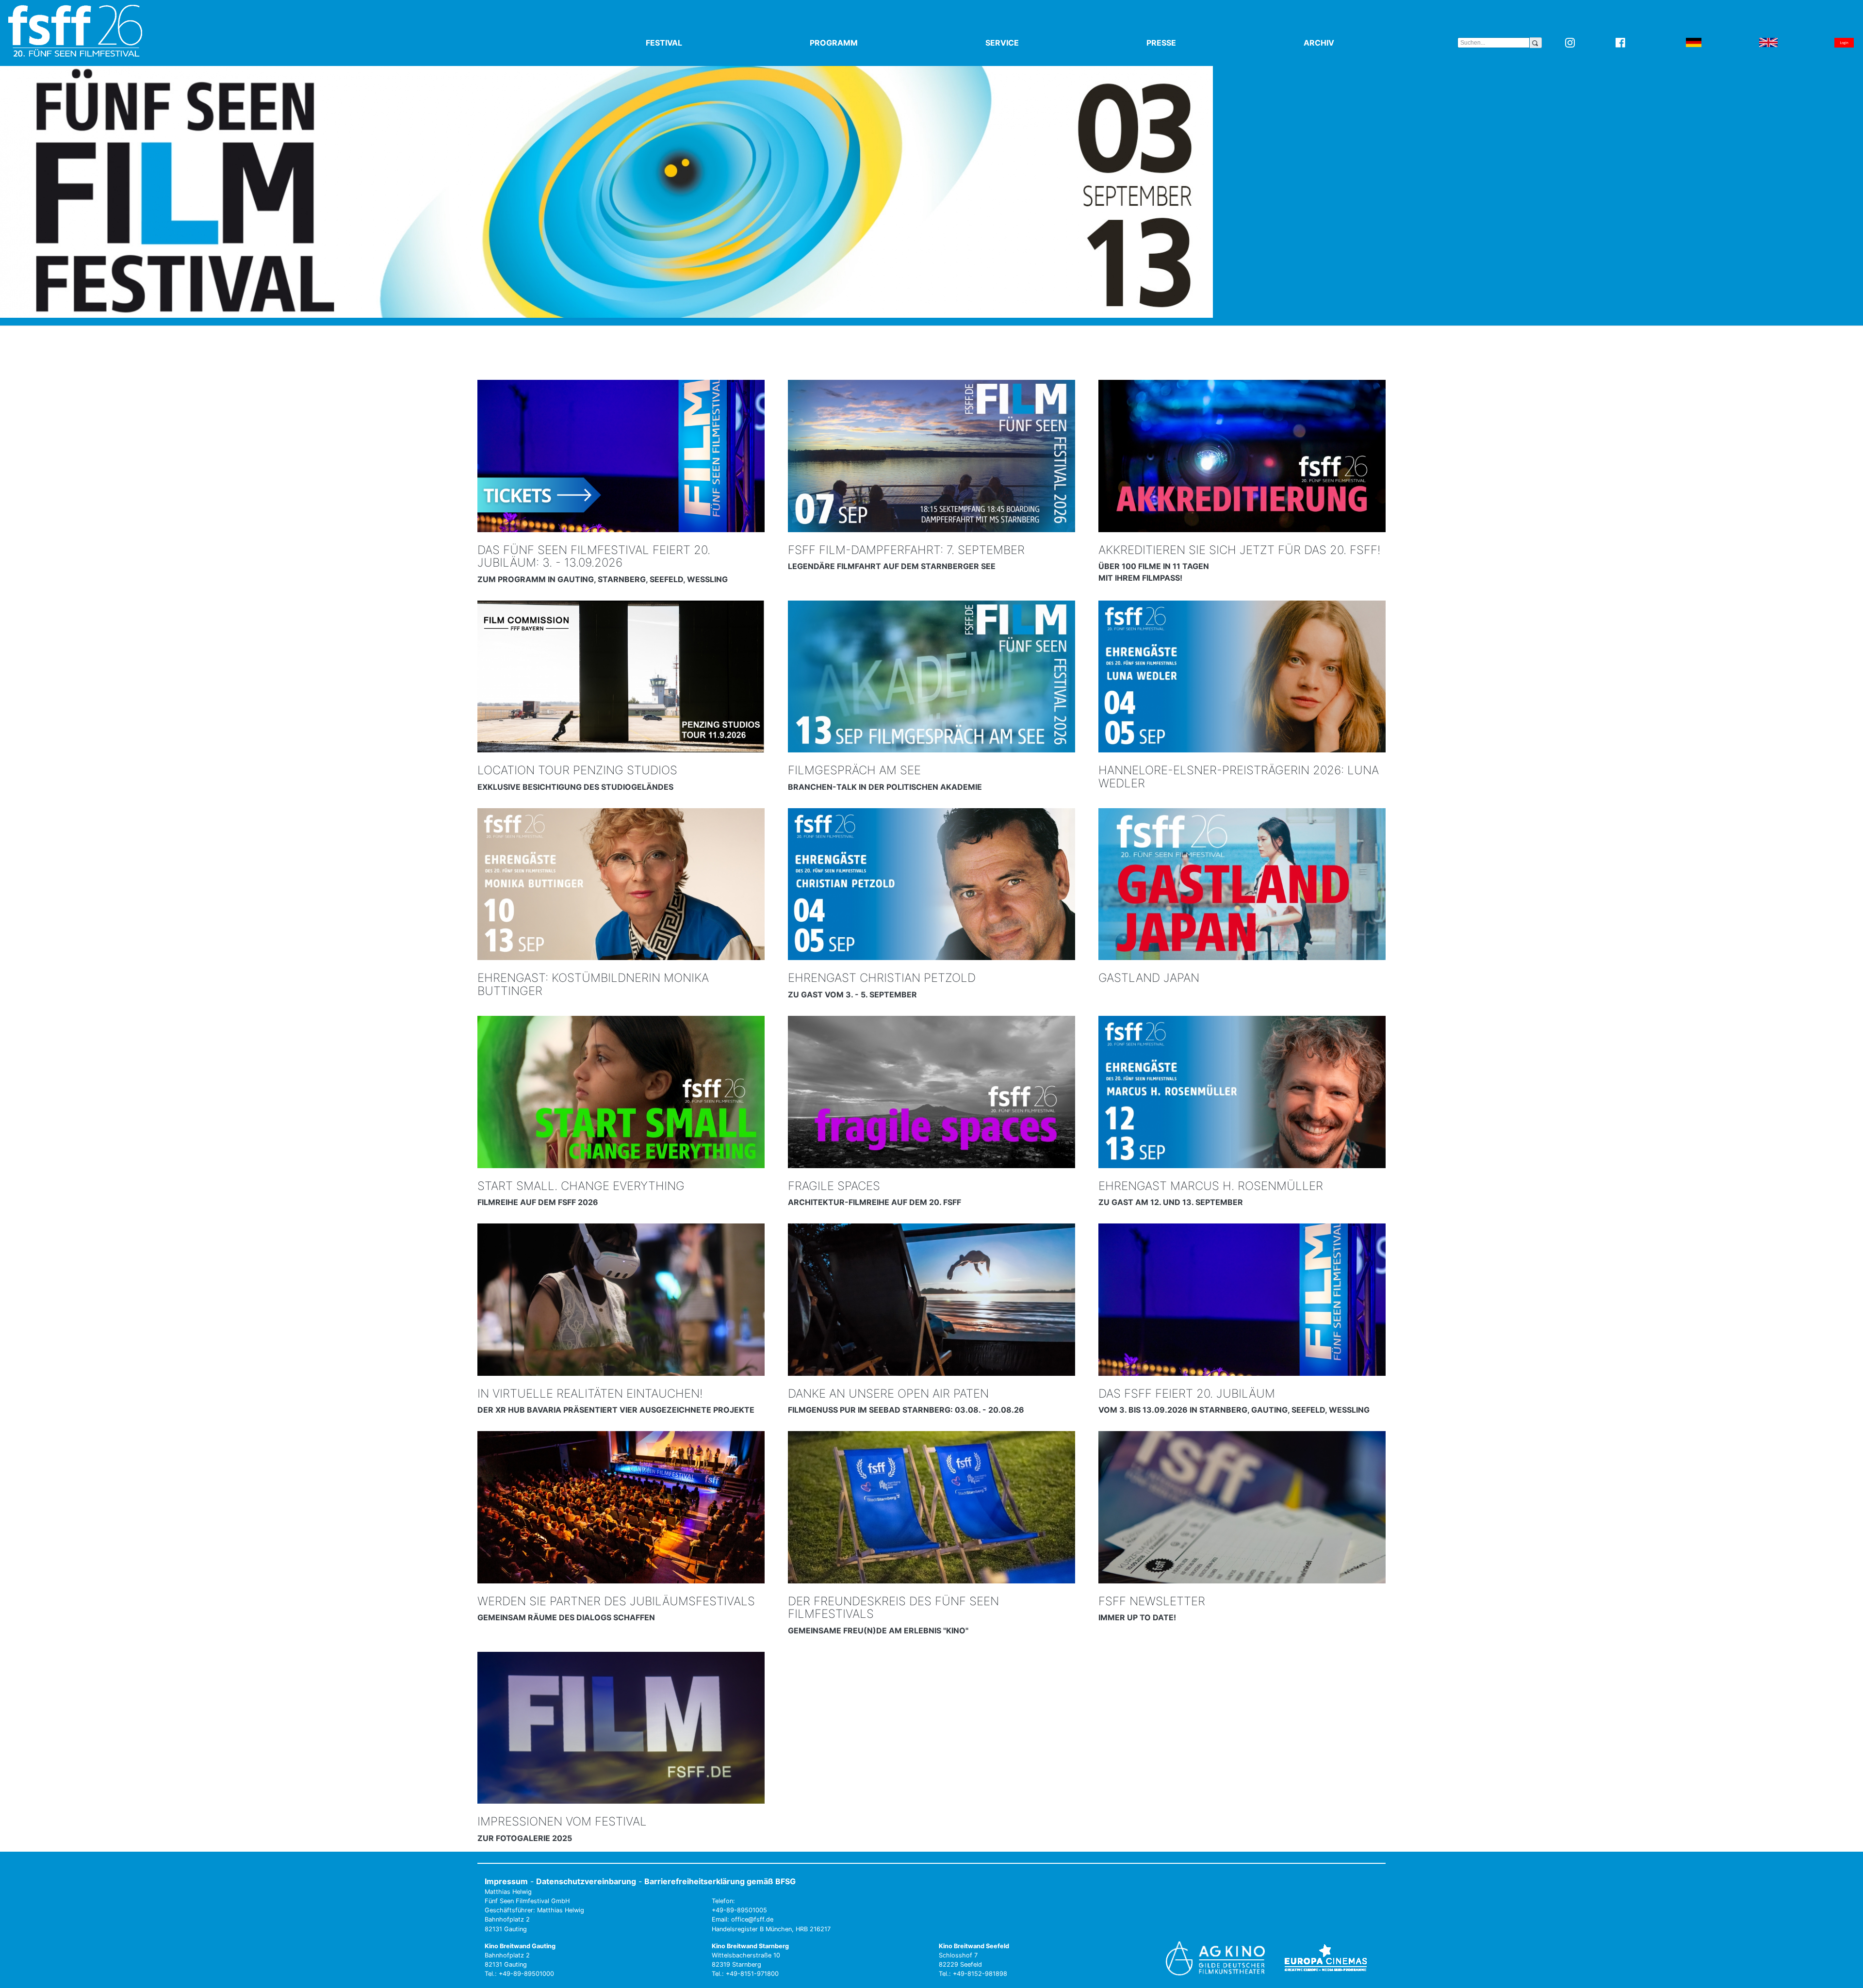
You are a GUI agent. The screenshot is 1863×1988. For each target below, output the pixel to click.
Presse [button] (1184, 43)
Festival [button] (686, 43)
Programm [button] (856, 43)
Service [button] (1025, 43)
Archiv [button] (1341, 43)
